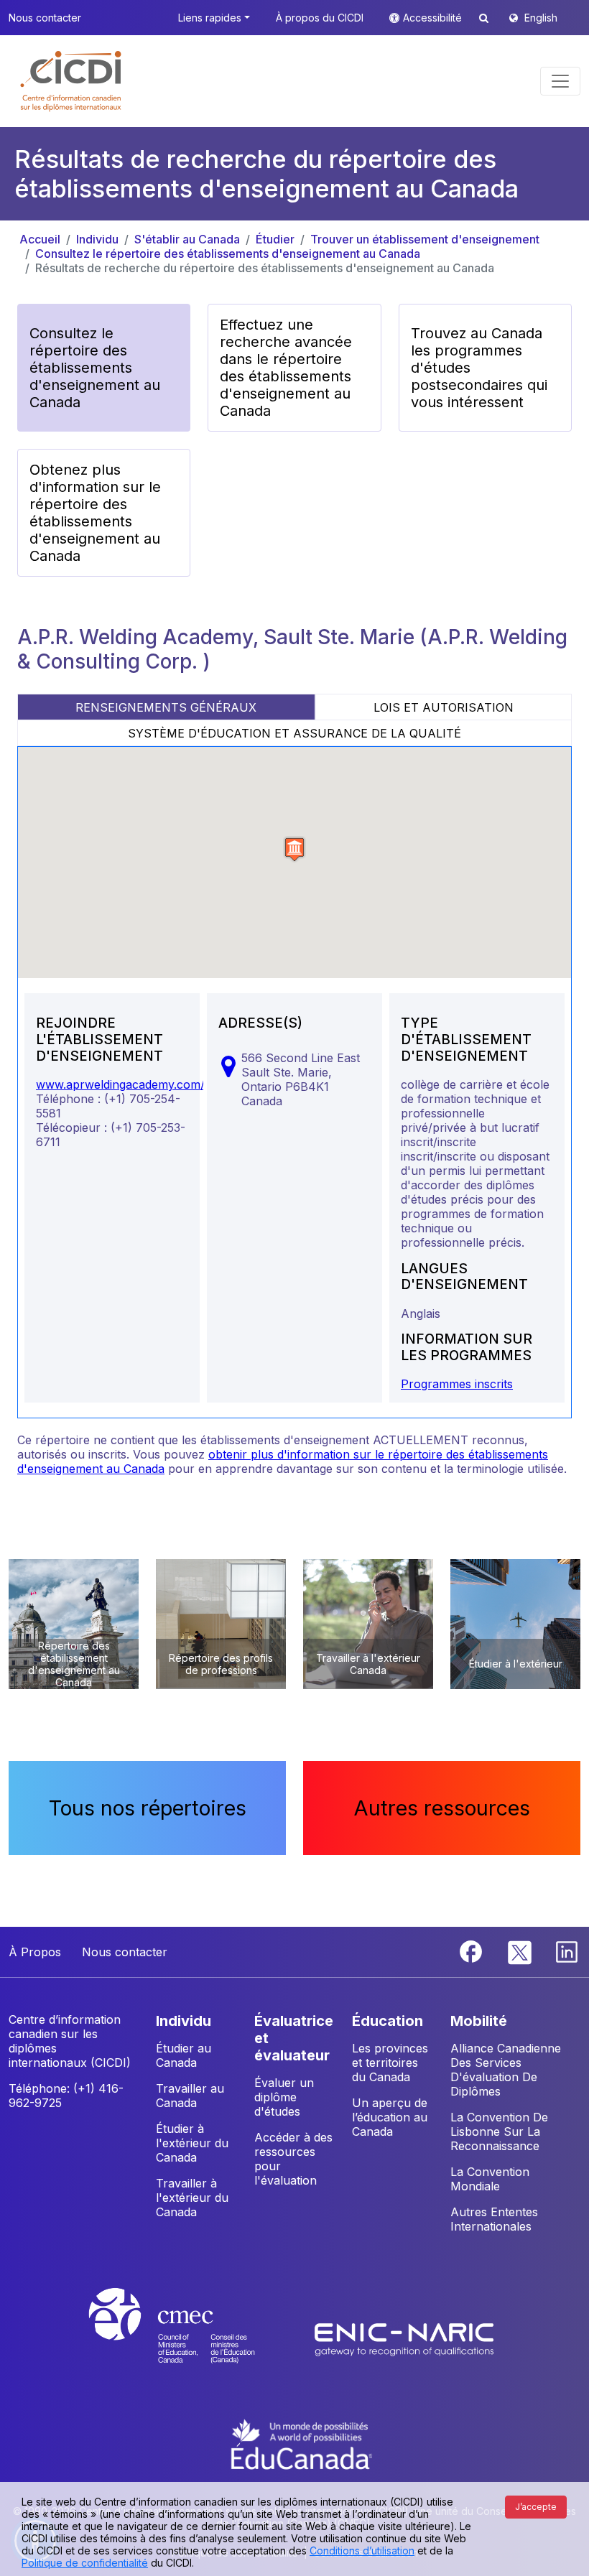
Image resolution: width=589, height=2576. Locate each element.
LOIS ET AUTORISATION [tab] (444, 707)
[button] (71, 81)
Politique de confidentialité (85, 2563)
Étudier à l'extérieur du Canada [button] (192, 2143)
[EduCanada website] (302, 2443)
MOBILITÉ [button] (479, 2021)
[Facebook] (473, 1950)
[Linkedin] (567, 1950)
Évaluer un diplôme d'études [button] (284, 2097)
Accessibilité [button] (434, 18)
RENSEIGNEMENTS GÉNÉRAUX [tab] (166, 707)
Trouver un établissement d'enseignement (425, 239)
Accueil (40, 239)
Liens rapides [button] (210, 18)
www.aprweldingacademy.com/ (120, 1084)
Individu (97, 239)
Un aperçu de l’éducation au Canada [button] (390, 2117)
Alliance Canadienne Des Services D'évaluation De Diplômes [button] (506, 2070)
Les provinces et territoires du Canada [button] (390, 2063)
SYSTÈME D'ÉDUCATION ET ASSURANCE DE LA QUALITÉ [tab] (294, 733)
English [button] (541, 18)
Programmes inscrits (457, 1384)
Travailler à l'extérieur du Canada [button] (192, 2198)
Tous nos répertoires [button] (148, 1808)
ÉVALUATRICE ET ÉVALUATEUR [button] (294, 2038)
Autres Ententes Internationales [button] (494, 2219)
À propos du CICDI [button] (320, 18)
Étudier (275, 239)
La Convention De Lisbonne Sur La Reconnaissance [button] (499, 2131)
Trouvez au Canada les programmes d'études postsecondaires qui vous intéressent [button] (479, 368)
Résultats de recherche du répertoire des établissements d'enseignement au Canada (265, 268)
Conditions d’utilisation (362, 2551)
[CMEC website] (191, 2339)
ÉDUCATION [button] (388, 2021)
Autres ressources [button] (442, 1808)
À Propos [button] (35, 1952)
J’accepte (536, 2507)
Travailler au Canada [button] (190, 2096)
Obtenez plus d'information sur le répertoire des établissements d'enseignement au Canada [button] (95, 513)
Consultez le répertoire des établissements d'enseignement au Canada (228, 254)
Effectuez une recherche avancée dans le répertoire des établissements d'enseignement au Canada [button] (286, 368)
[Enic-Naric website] (404, 2339)
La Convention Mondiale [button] (490, 2179)
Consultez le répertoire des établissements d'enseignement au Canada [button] (95, 368)
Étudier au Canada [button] (184, 2055)
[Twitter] (520, 1950)
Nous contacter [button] (45, 18)
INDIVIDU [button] (184, 2021)
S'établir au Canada (187, 239)
